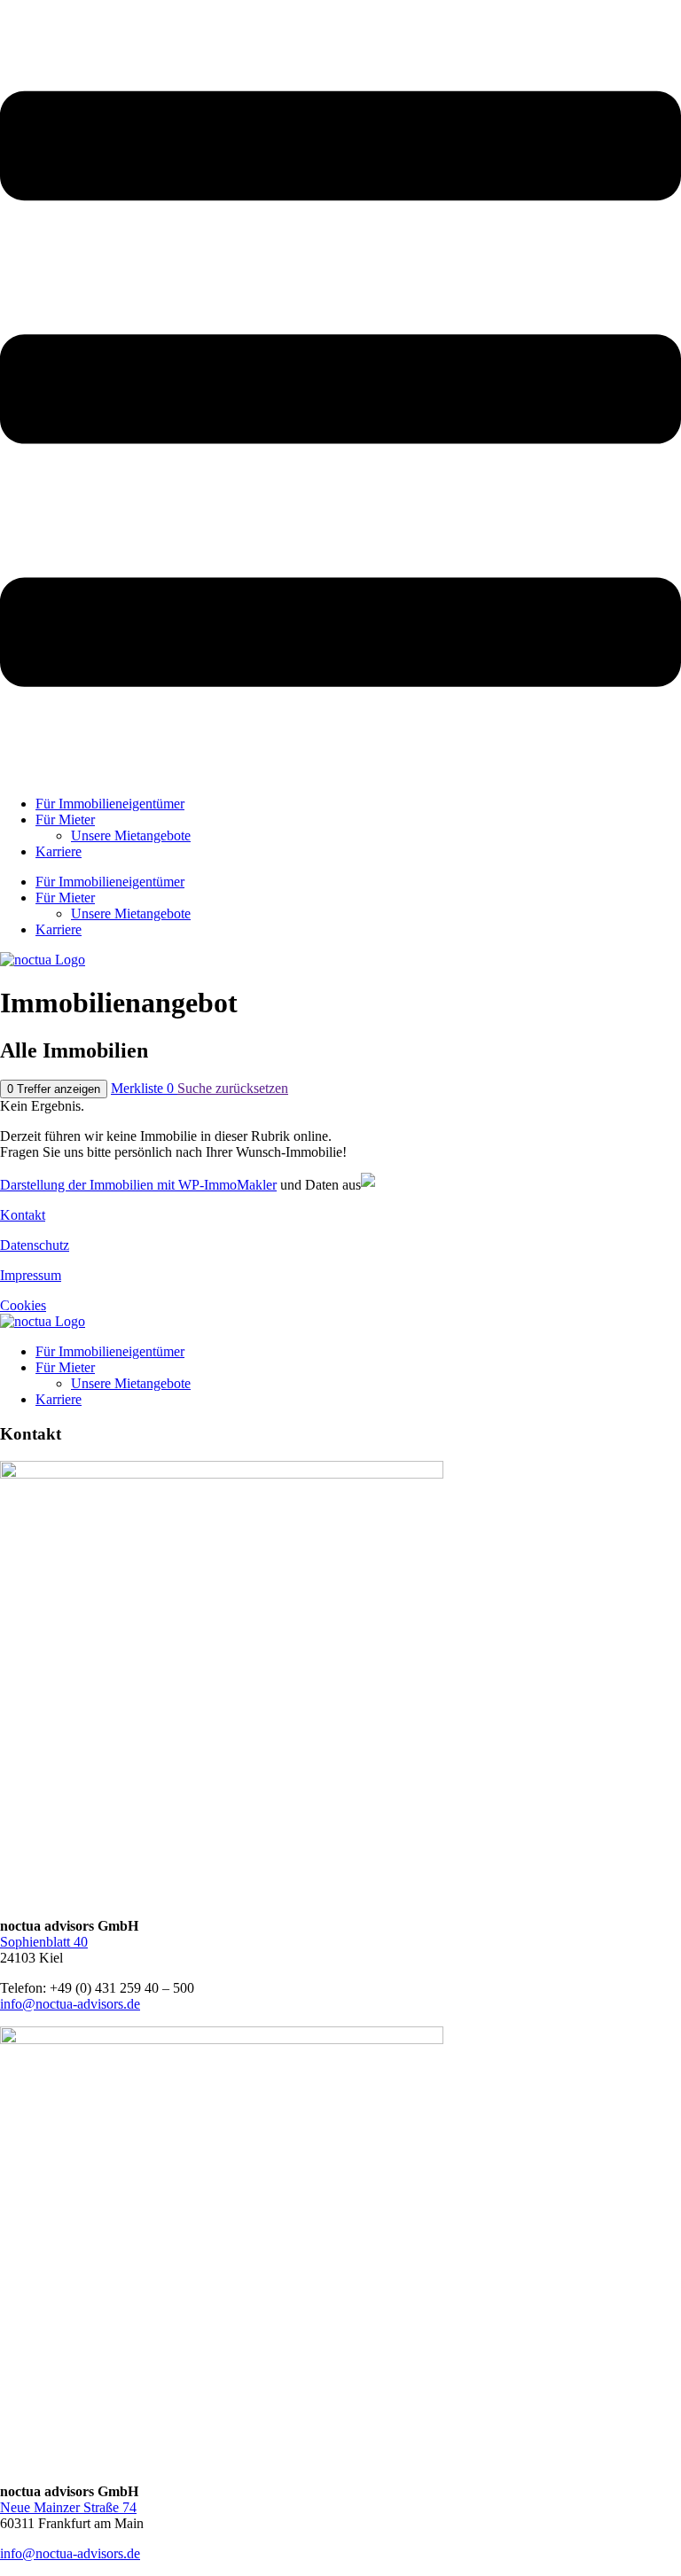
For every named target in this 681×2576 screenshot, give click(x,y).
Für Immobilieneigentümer (110, 804)
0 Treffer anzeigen (54, 1089)
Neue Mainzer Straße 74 (68, 2507)
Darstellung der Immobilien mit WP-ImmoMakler (138, 1185)
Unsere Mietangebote (131, 835)
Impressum (31, 1275)
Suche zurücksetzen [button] (233, 1088)
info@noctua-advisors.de (70, 2004)
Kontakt (23, 1215)
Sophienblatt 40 (44, 1942)
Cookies (23, 1305)
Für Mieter (65, 820)
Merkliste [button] (142, 1088)
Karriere (59, 851)
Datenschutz (35, 1245)
